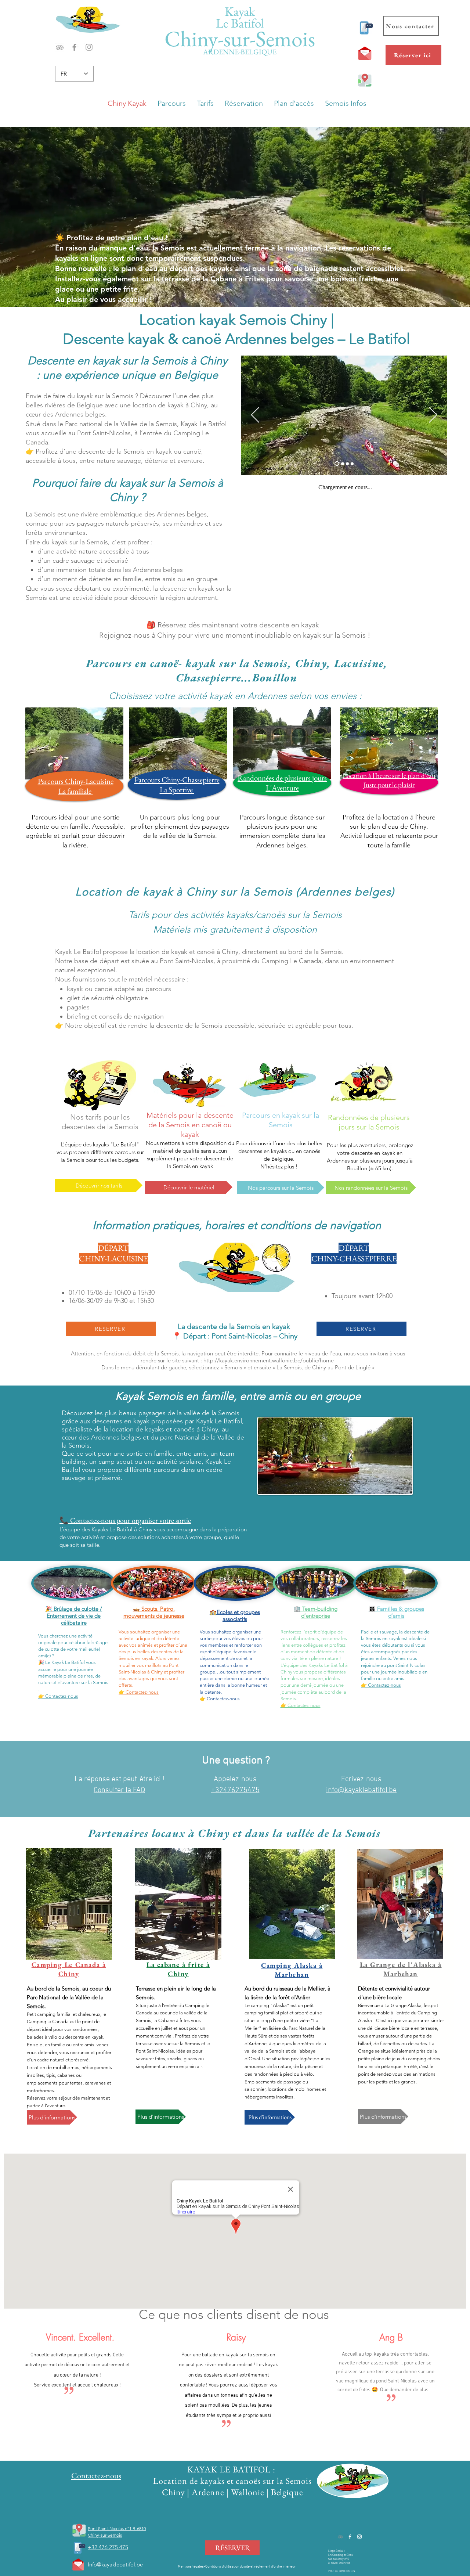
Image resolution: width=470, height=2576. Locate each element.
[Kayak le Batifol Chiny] (359, 2537)
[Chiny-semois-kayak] (347, 464)
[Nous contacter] (365, 28)
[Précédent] (255, 415)
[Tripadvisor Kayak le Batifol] (60, 47)
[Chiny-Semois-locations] (352, 464)
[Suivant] (433, 415)
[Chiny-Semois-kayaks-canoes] (343, 464)
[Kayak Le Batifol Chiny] (74, 47)
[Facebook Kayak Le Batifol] (350, 2537)
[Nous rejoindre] (79, 2530)
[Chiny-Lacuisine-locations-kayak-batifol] (337, 464)
